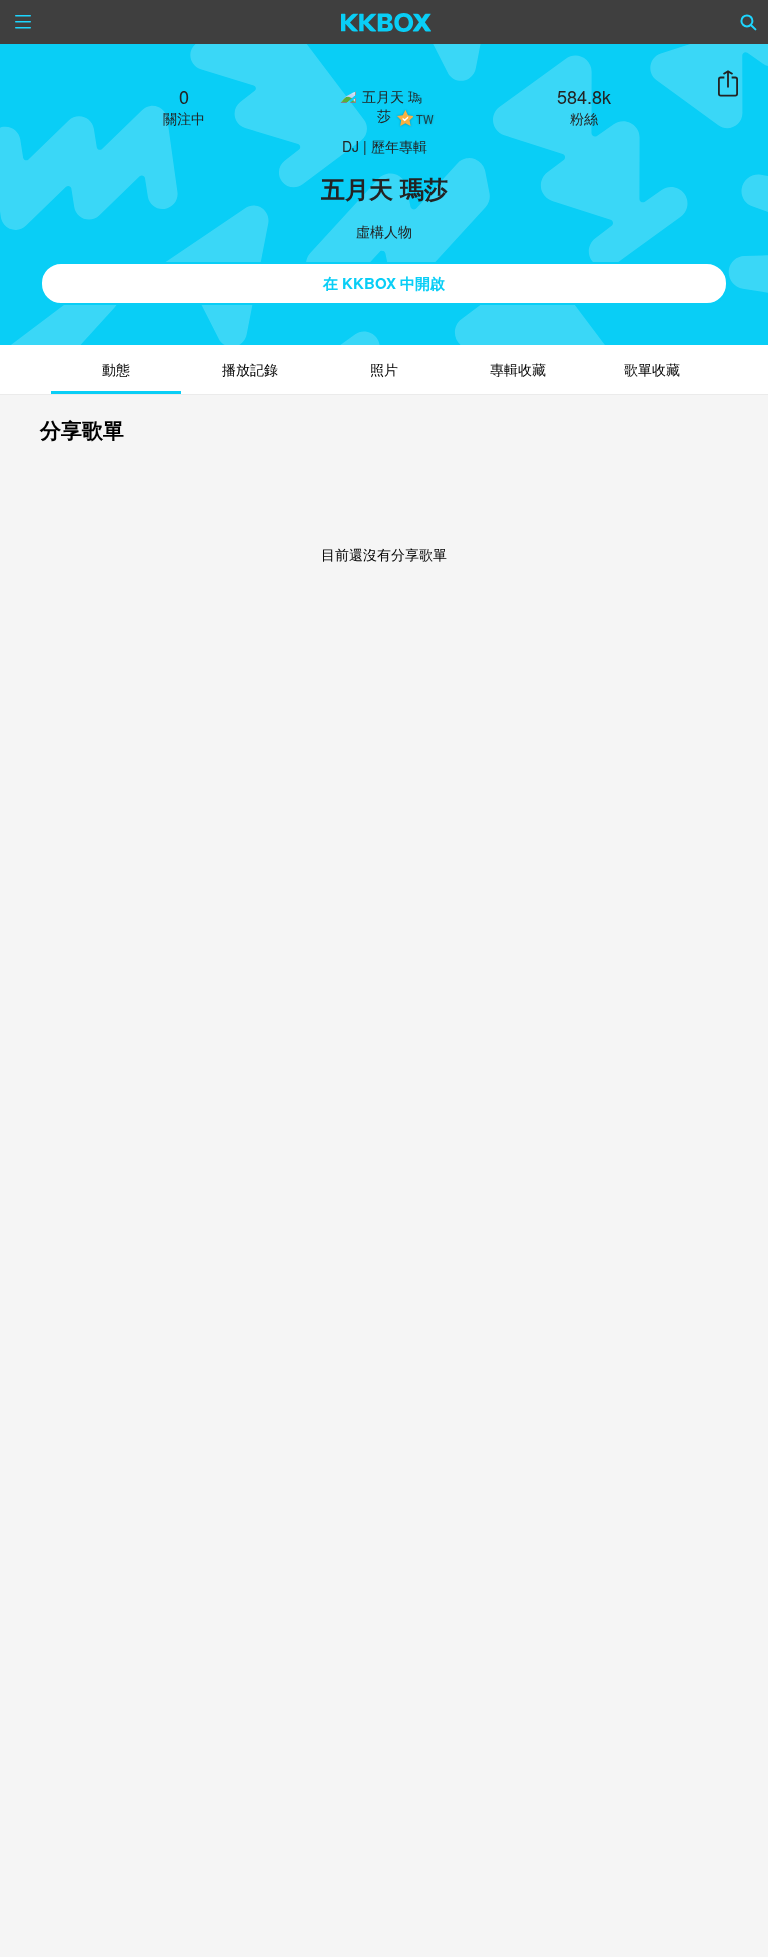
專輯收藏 (518, 369)
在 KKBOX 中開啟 (384, 283)
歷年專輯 (399, 146)
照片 (384, 369)
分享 (728, 84)
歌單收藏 (652, 369)
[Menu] (23, 22)
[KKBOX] (386, 22)
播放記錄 (250, 369)
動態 (116, 369)
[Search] (749, 22)
